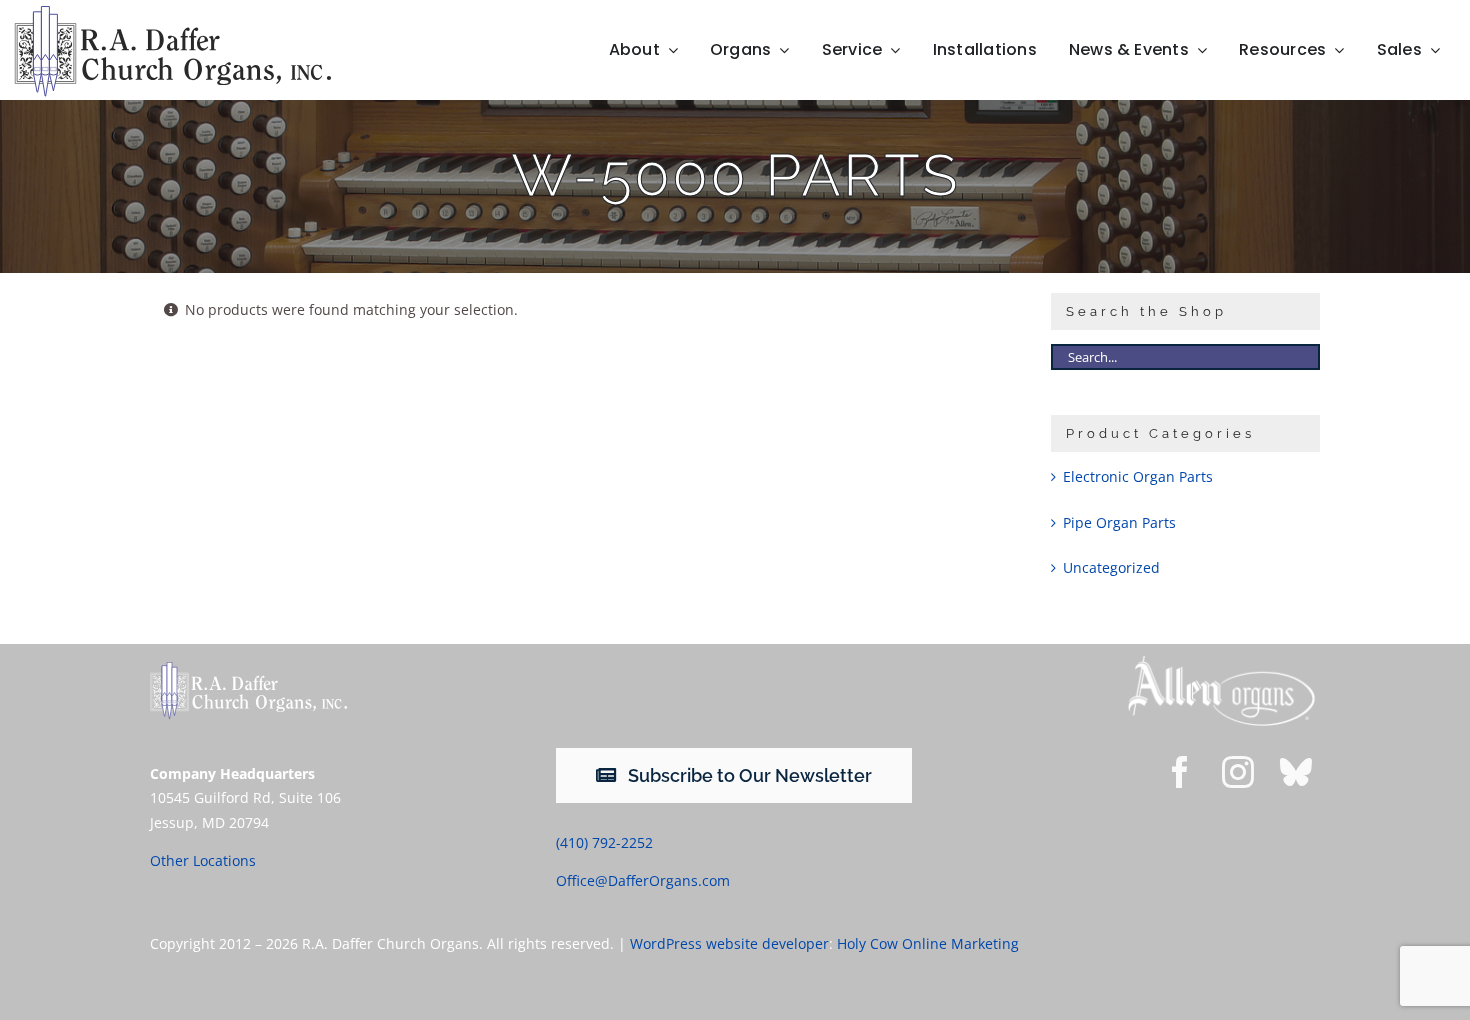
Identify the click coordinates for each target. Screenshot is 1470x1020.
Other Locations (203, 860)
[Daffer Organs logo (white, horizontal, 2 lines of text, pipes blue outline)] (248, 668)
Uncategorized (1111, 567)
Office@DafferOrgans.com (643, 880)
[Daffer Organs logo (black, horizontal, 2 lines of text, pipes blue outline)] (172, 12)
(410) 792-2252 (604, 842)
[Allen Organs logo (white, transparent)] (1221, 660)
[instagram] (1238, 772)
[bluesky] (1296, 772)
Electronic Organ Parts (1138, 476)
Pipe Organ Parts (1119, 522)
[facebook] (1180, 772)
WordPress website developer (729, 943)
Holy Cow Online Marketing (928, 943)
